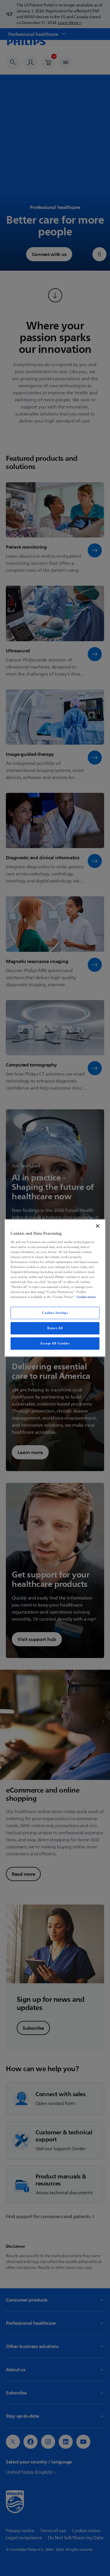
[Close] (98, 1226)
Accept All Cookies (55, 1343)
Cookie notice (86, 1297)
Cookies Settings (55, 1313)
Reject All (55, 1328)
